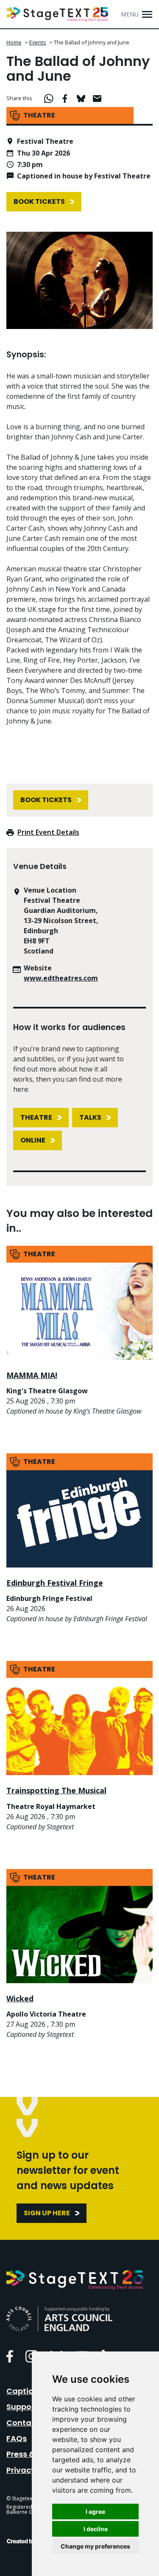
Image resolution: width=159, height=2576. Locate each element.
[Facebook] (10, 2356)
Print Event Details (48, 832)
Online (33, 1140)
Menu (130, 14)
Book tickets (39, 201)
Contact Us (28, 2423)
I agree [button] (95, 2512)
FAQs (17, 2438)
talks (90, 1117)
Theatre (36, 1117)
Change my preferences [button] (95, 2546)
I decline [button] (96, 2529)
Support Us (28, 2407)
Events (38, 42)
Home (14, 42)
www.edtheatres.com (61, 978)
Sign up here (47, 2213)
